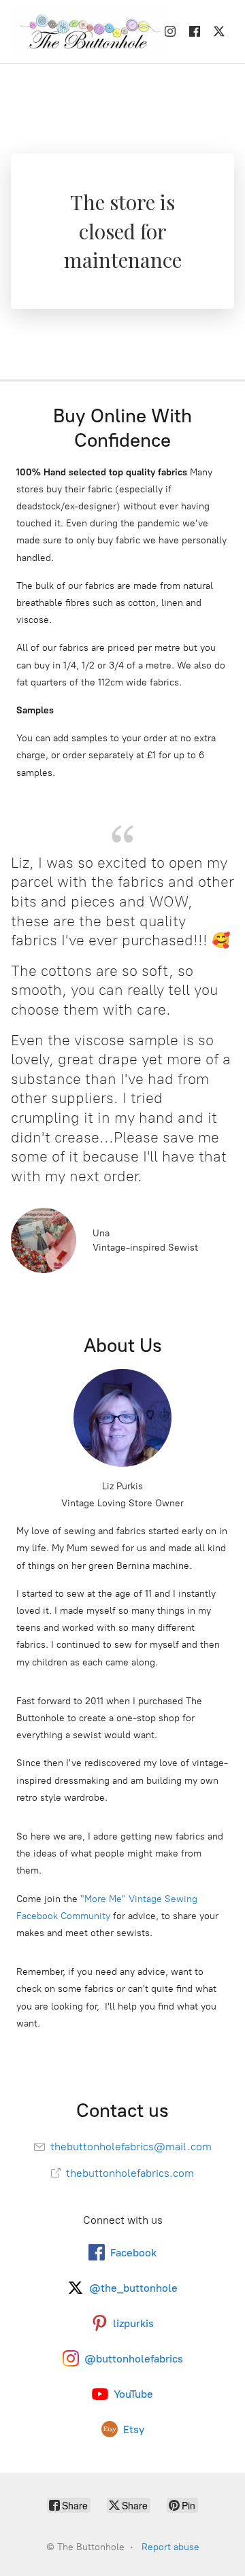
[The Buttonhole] (86, 32)
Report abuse (170, 2547)
